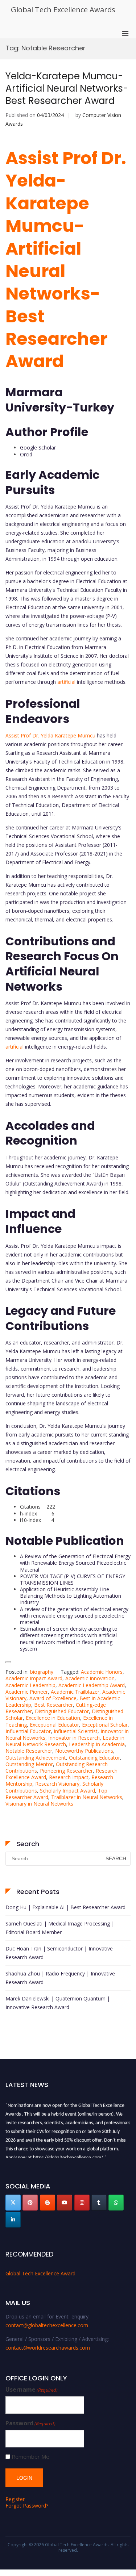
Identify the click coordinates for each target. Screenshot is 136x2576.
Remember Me (30, 2457)
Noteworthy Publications (84, 1751)
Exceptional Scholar (105, 1725)
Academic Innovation (90, 1678)
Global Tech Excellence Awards (63, 10)
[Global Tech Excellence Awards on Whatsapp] (116, 2203)
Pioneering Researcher (66, 1771)
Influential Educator (28, 1731)
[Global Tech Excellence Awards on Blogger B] (48, 2203)
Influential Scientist (76, 1731)
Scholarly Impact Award (67, 1791)
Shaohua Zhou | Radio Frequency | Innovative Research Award (60, 1978)
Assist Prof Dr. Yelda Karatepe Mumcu (50, 735)
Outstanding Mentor (29, 1764)
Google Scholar (38, 448)
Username (32, 2390)
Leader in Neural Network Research (65, 1741)
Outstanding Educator (94, 1758)
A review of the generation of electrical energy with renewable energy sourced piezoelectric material (74, 1616)
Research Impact (69, 1777)
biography (42, 1672)
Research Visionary (57, 1784)
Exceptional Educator (54, 1725)
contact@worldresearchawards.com (48, 2348)
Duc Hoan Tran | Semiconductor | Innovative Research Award (59, 1953)
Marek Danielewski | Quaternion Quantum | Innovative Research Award (58, 2003)
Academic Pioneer (27, 1692)
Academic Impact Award (34, 1678)
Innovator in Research (74, 1738)
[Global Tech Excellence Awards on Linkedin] (13, 2220)
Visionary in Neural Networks (39, 1804)
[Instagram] (82, 2203)
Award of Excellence (53, 1698)
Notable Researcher (29, 1751)
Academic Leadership (30, 1685)
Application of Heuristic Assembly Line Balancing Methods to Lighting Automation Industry (71, 1596)
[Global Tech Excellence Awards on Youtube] (65, 2203)
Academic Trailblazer (75, 1692)
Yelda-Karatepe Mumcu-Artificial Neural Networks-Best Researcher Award (67, 88)
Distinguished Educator (62, 1711)
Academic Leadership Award (92, 1685)
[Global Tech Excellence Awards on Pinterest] (30, 2203)
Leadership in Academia (97, 1744)
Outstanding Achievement (36, 1758)
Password (30, 2423)
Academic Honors (102, 1672)
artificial (66, 682)
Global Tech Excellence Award (40, 2273)
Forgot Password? (27, 2506)
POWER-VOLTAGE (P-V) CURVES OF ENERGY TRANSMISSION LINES (73, 1579)
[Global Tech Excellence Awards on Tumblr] (99, 2203)
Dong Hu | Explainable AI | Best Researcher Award (65, 1907)
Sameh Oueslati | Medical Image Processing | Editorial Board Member (60, 1928)
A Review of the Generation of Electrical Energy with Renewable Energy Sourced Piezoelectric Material (75, 1563)
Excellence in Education (53, 1718)
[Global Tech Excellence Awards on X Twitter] (13, 2203)
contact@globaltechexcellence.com (47, 2325)
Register (15, 2499)
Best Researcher (53, 1705)
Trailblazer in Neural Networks (87, 1797)
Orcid (26, 454)
